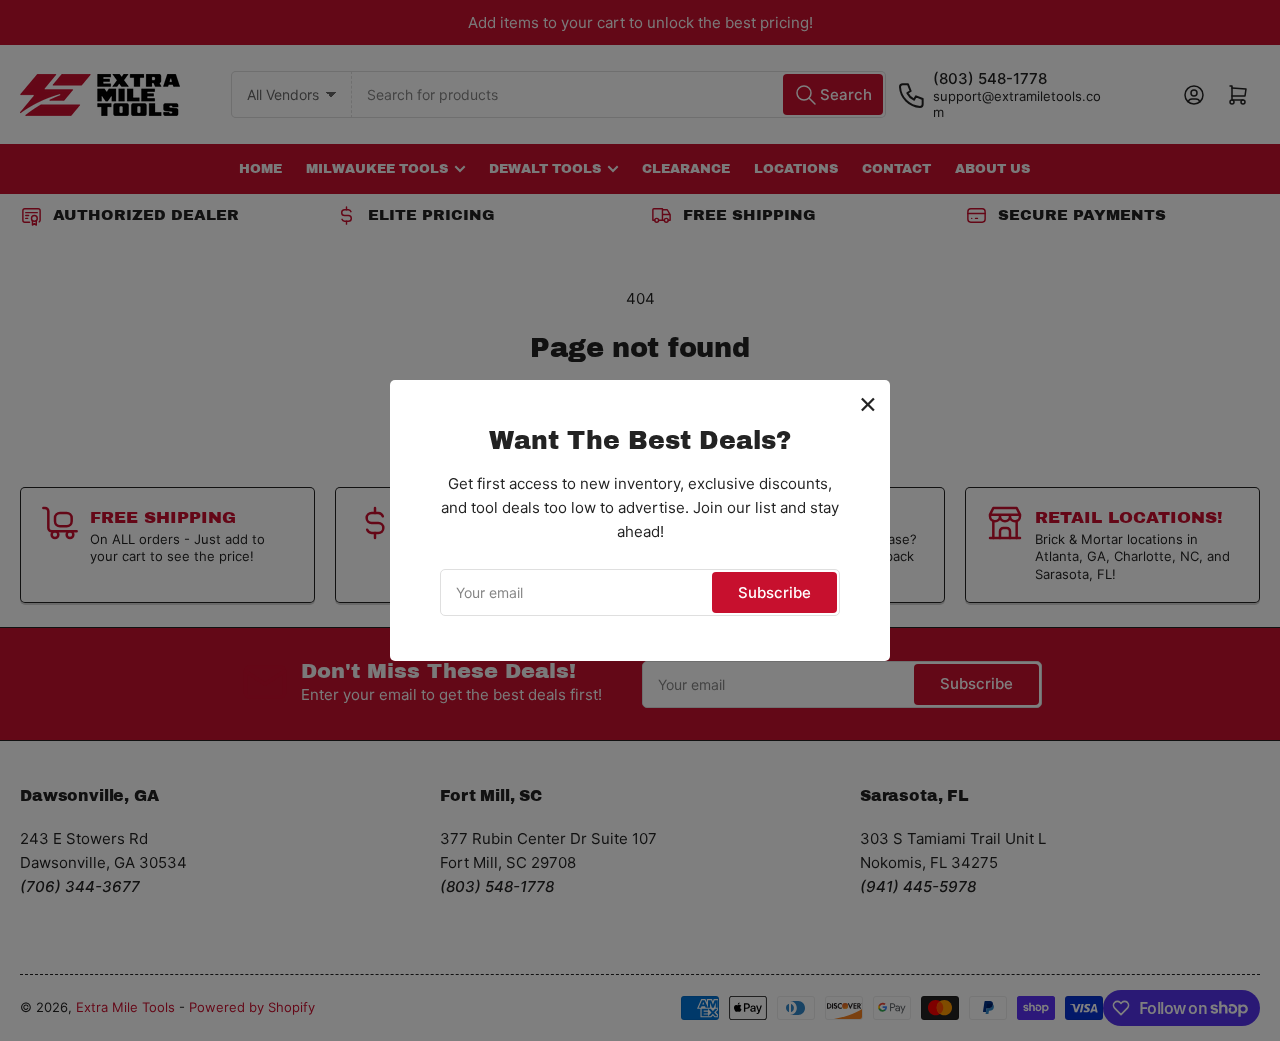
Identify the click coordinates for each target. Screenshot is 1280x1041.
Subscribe (774, 592)
